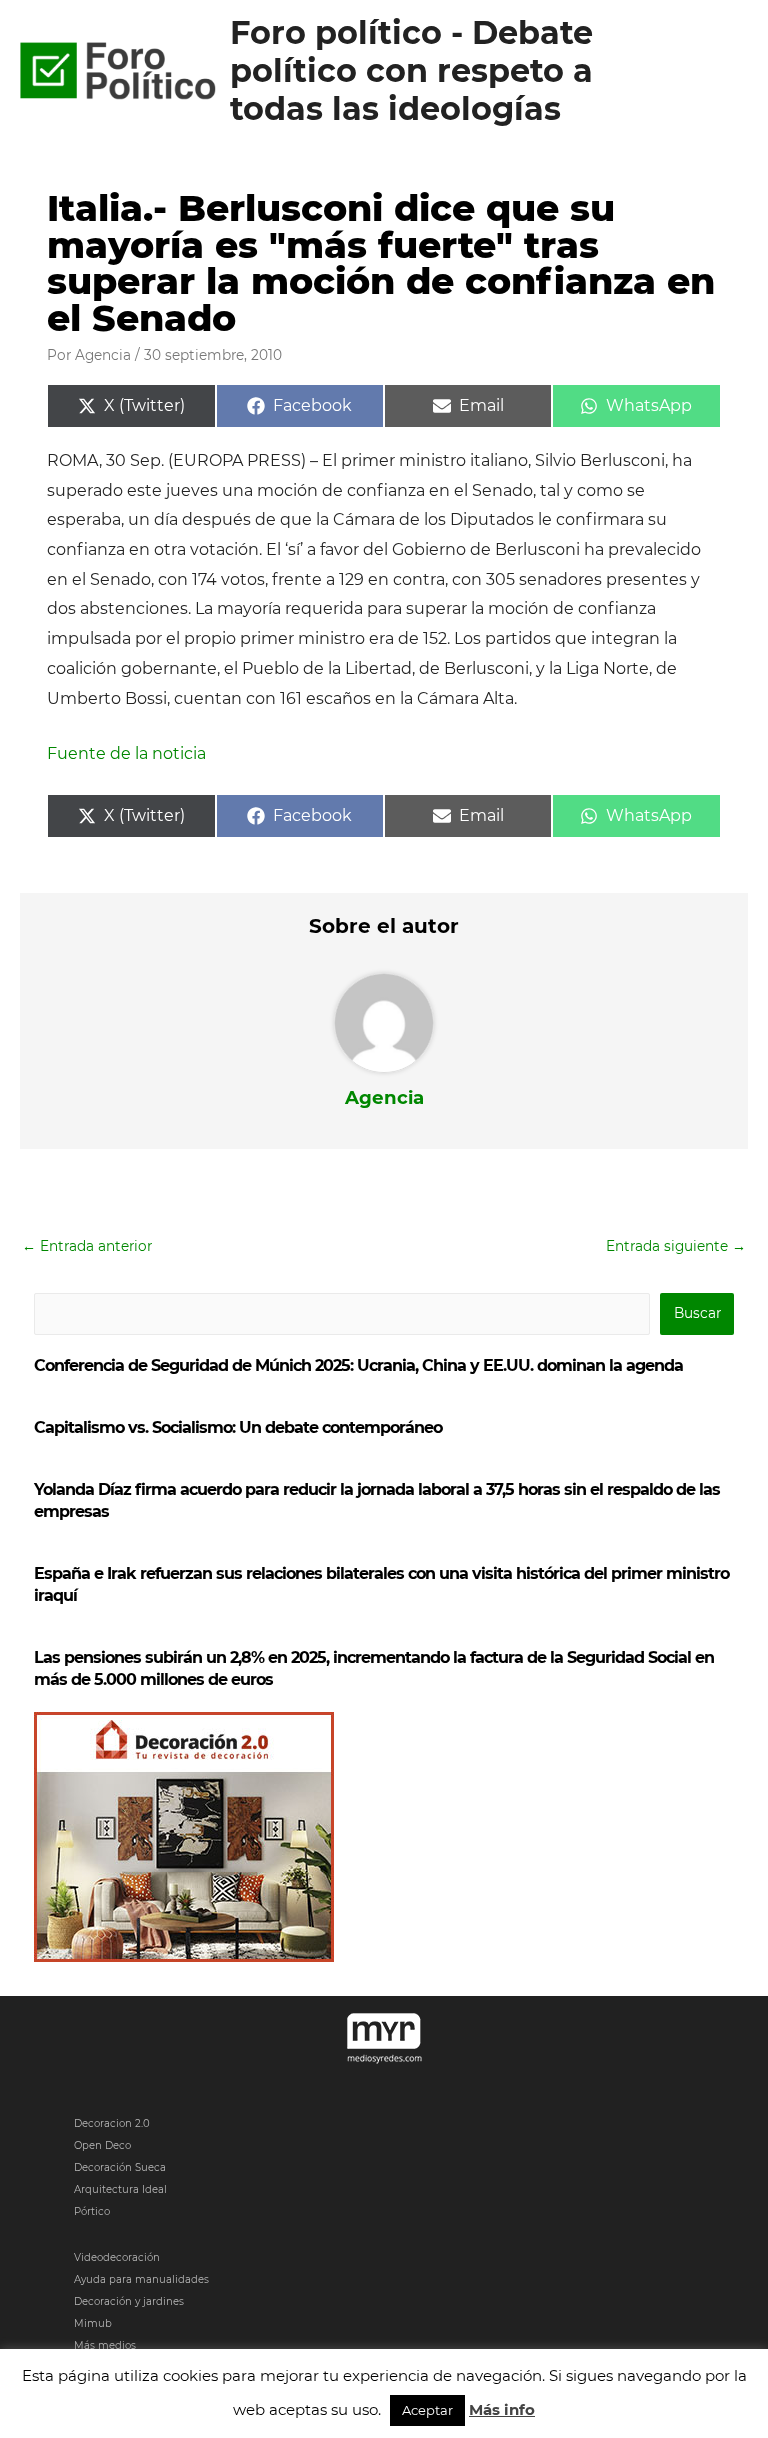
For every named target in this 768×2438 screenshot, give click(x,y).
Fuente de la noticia (126, 753)
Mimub (93, 2323)
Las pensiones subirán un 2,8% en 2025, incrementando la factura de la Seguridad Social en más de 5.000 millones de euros (374, 1668)
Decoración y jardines (129, 2301)
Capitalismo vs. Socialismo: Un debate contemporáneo (238, 1427)
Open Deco (102, 2145)
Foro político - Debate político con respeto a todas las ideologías (411, 71)
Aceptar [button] (427, 2410)
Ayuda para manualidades (141, 2279)
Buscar (697, 1313)
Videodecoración (117, 2257)
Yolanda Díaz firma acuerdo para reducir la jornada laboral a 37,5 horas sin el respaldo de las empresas (377, 1500)
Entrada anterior (87, 1246)
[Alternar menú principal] (728, 71)
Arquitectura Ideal (120, 2189)
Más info (502, 2409)
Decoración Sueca (120, 2167)
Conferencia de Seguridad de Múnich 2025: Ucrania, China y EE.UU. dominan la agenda (358, 1365)
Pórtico (92, 2211)
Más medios (105, 2345)
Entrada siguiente (676, 1246)
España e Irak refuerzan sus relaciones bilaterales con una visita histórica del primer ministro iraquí (381, 1584)
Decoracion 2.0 (112, 2123)
